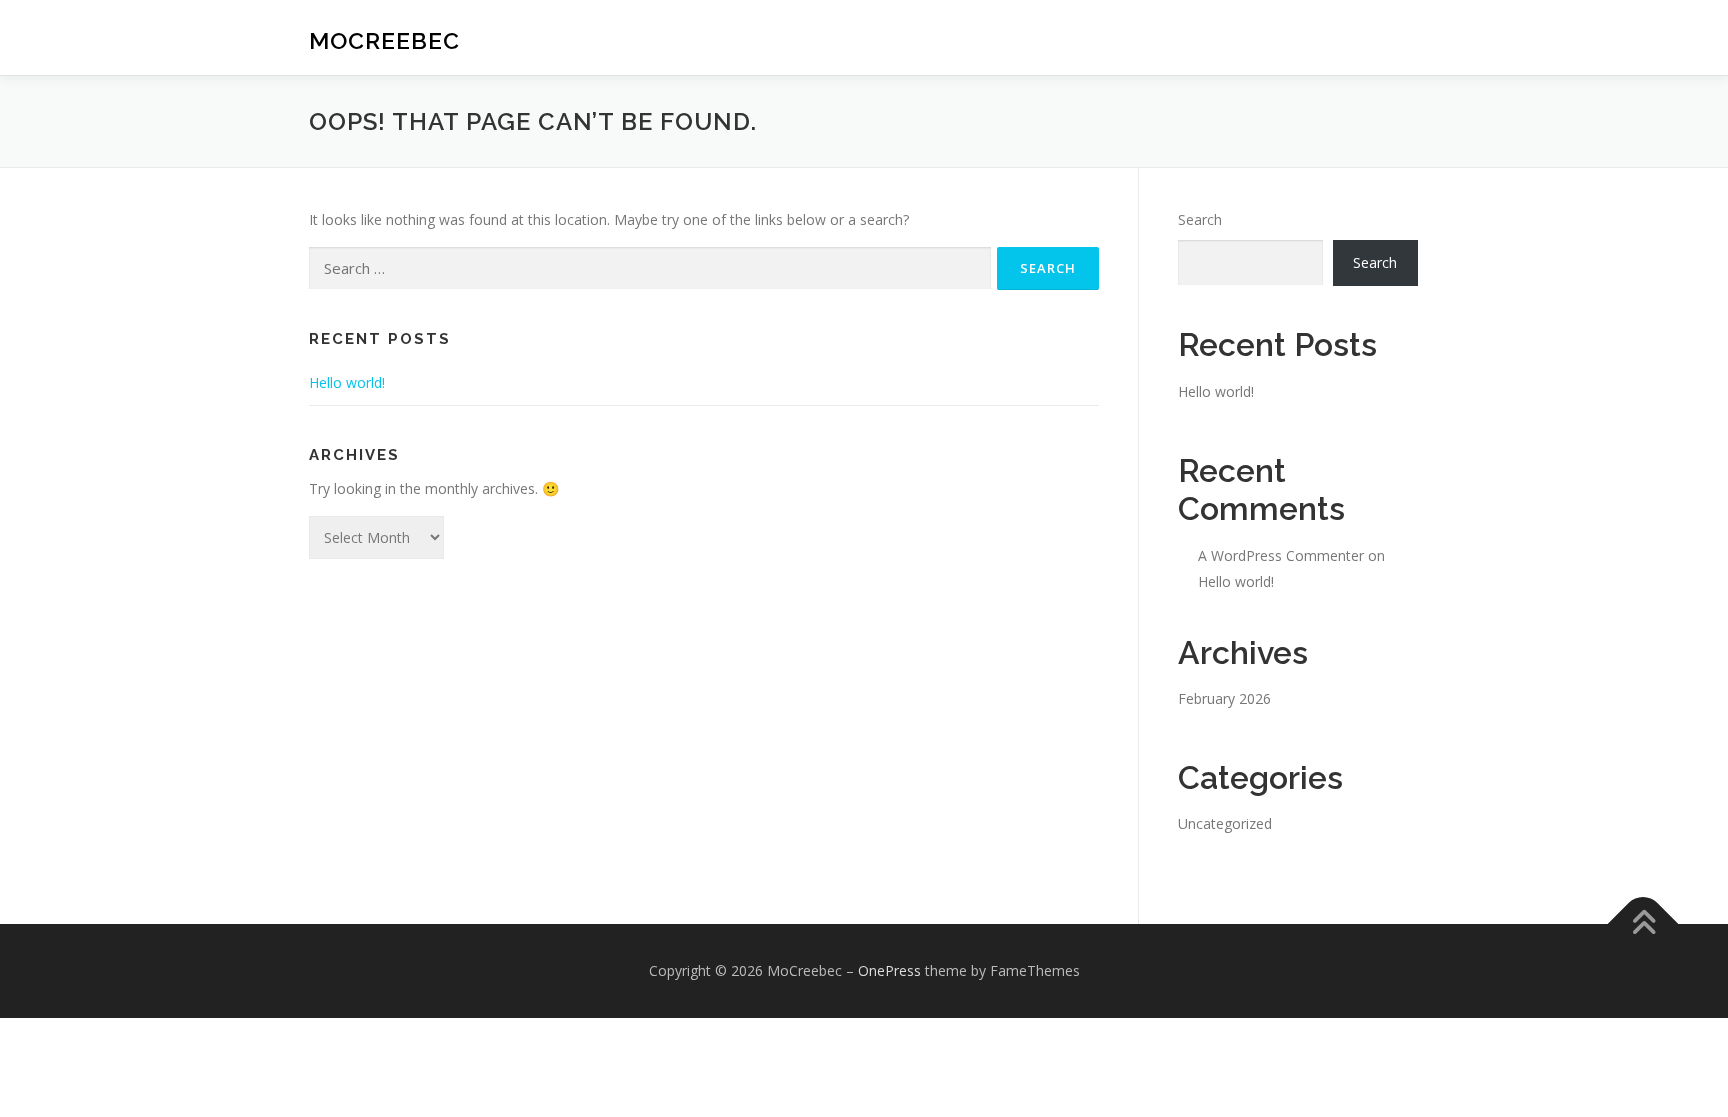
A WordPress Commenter (1281, 555)
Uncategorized (1225, 823)
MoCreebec (384, 40)
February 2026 (1224, 698)
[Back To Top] (1643, 924)
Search (1200, 219)
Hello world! (347, 382)
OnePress (889, 970)
